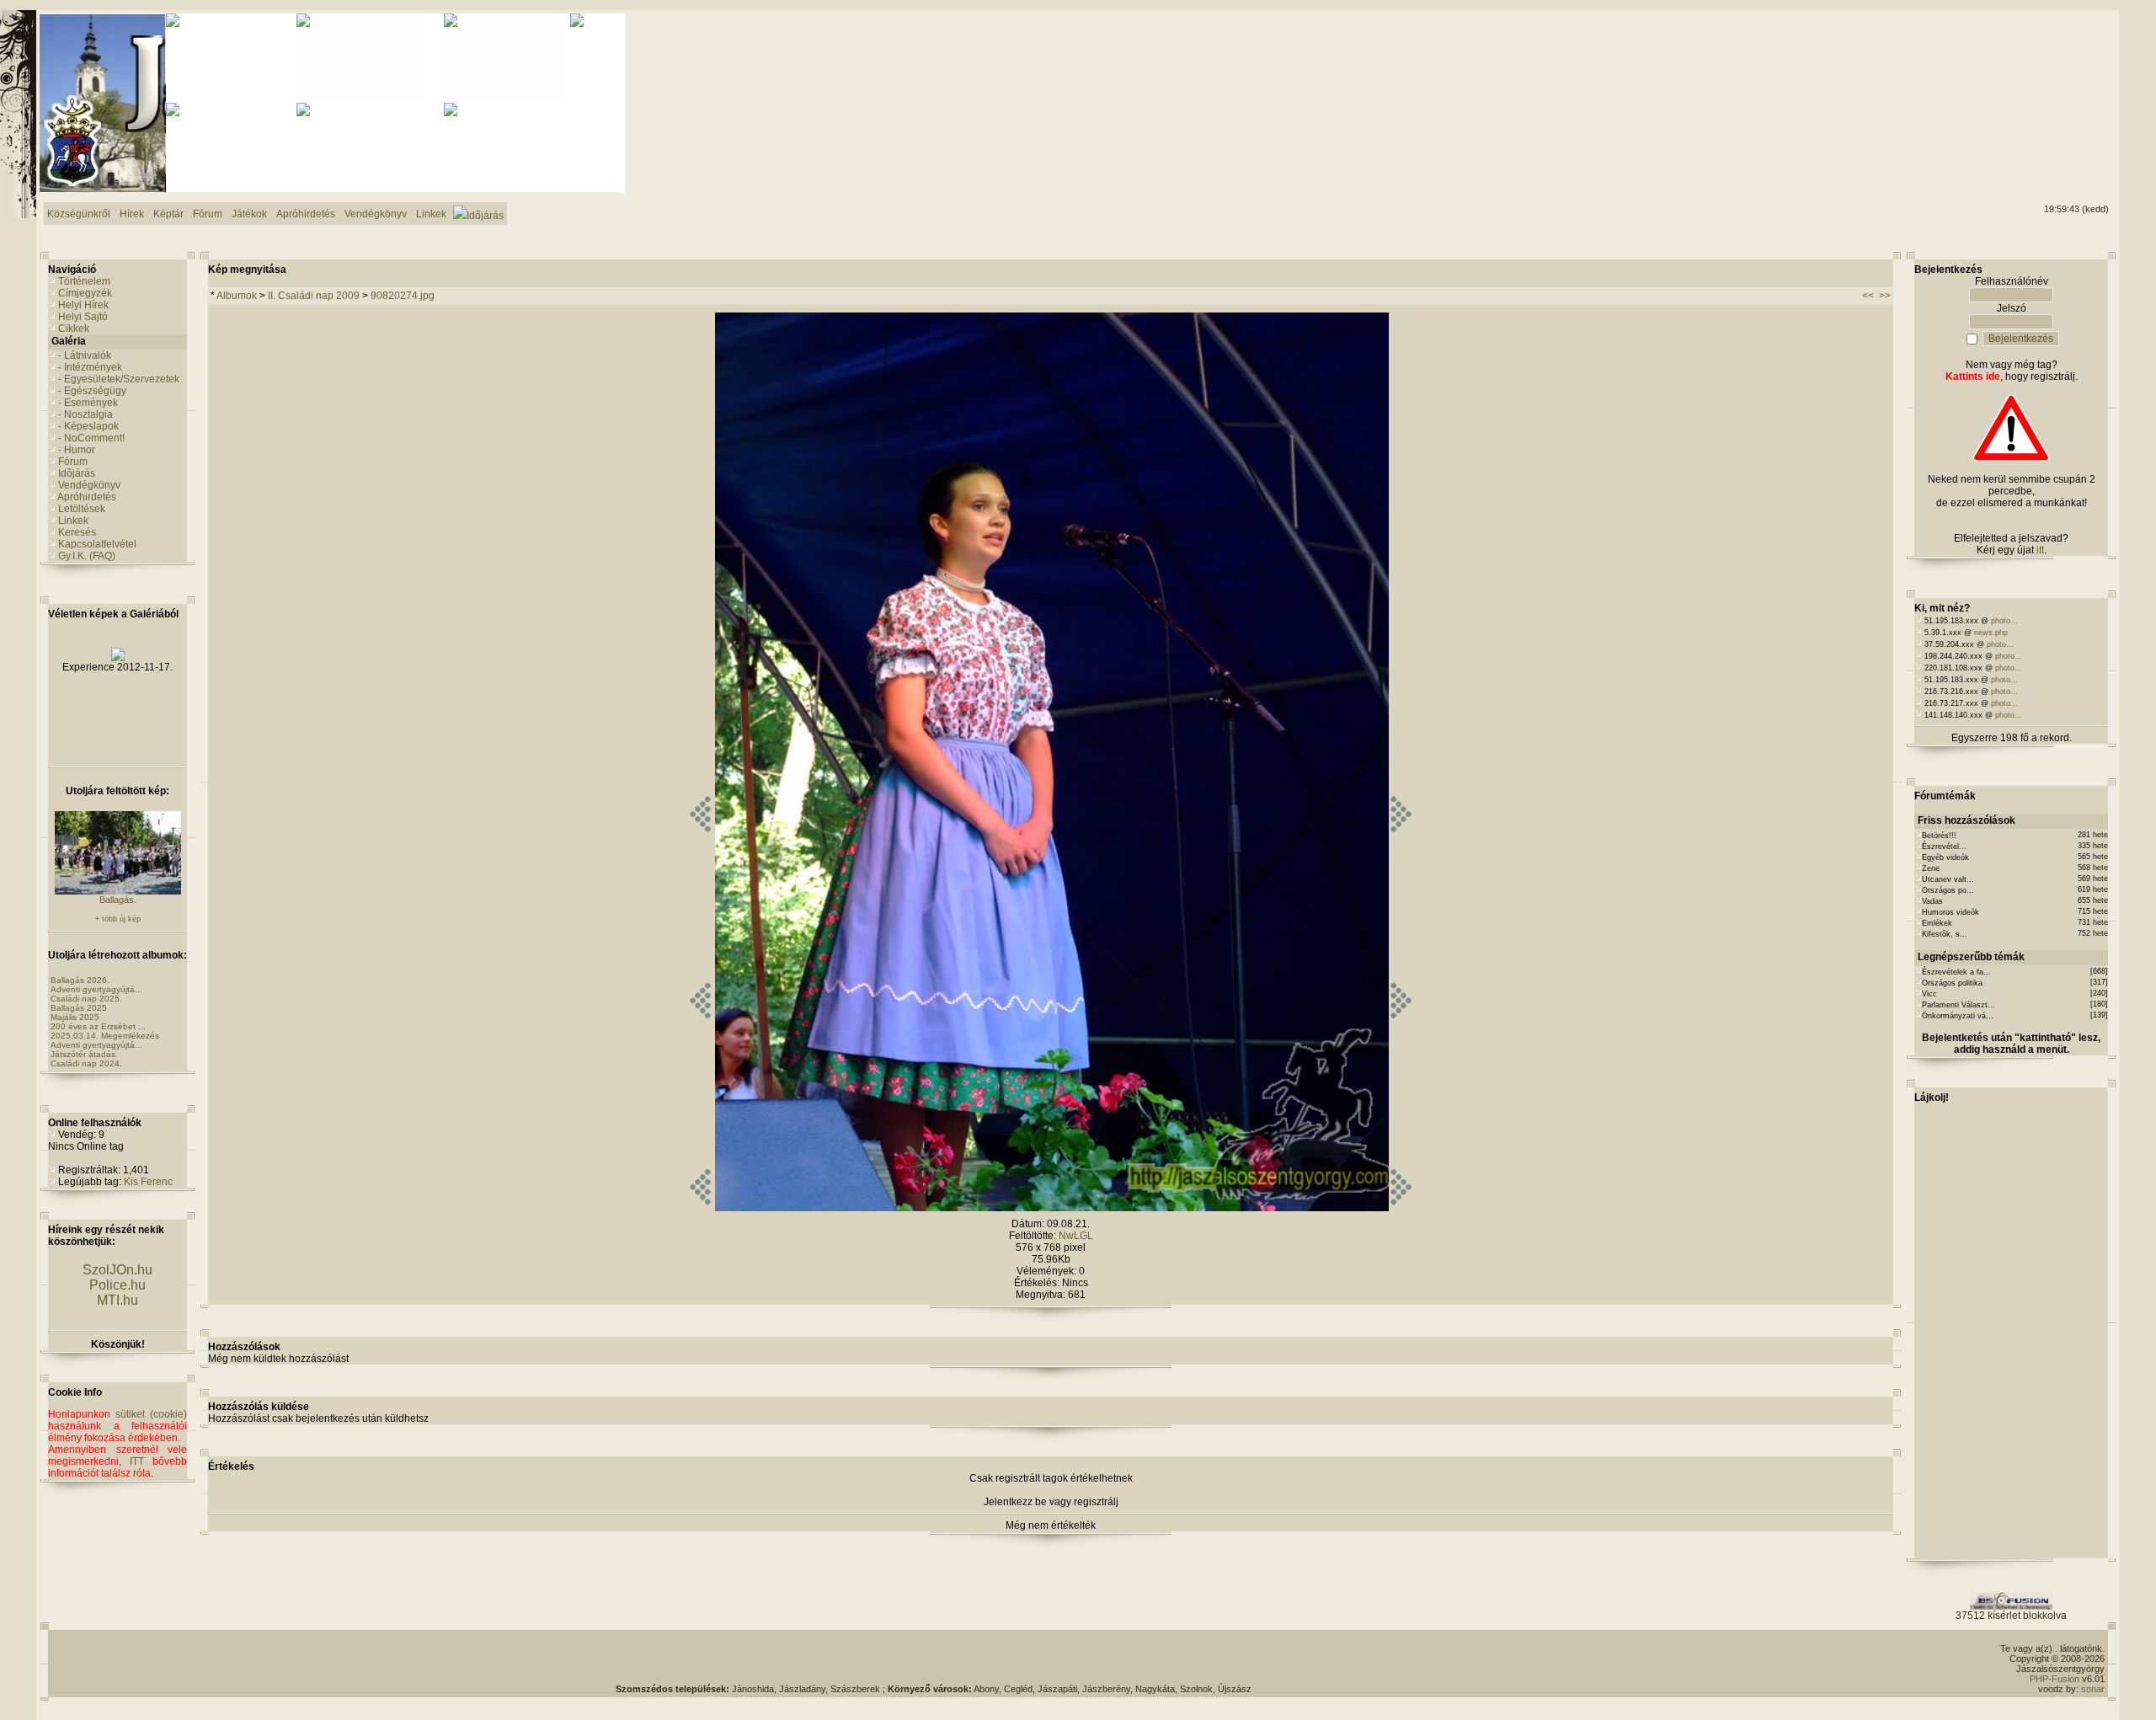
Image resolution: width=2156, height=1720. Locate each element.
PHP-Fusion (2055, 1679)
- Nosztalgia (85, 414)
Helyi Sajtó (83, 317)
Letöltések (82, 509)
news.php (1991, 633)
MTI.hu (117, 1300)
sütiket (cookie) (151, 1414)
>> (1885, 296)
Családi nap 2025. (86, 999)
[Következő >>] (1401, 1208)
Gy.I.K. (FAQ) (87, 556)
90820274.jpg (403, 296)
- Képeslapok (88, 426)
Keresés (77, 532)
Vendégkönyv (89, 485)
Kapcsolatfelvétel (97, 544)
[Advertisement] (2041, 77)
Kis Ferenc (148, 1182)
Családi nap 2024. (86, 1063)
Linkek (73, 521)
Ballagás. (118, 900)
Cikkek (74, 329)
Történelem (84, 281)
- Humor (77, 450)
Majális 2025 (75, 1017)
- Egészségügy (92, 391)
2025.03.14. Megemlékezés (105, 1036)
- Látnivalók (85, 355)
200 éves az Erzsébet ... (98, 1026)
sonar (2093, 1689)
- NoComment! (91, 438)
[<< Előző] (700, 1208)
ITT (137, 1461)
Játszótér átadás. (84, 1054)
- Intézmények (90, 367)
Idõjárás (77, 473)
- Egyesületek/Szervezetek (119, 379)
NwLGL (1076, 1236)
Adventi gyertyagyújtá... (96, 989)
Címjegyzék (85, 293)
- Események (88, 403)
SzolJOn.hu (117, 1270)
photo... (2004, 621)
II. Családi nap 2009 (314, 296)
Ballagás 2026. (80, 980)
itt (2040, 550)
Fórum (73, 462)
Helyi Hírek (83, 305)
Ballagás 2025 (79, 1008)
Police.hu (117, 1285)
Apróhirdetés (87, 497)
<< (1868, 296)
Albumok (237, 296)
